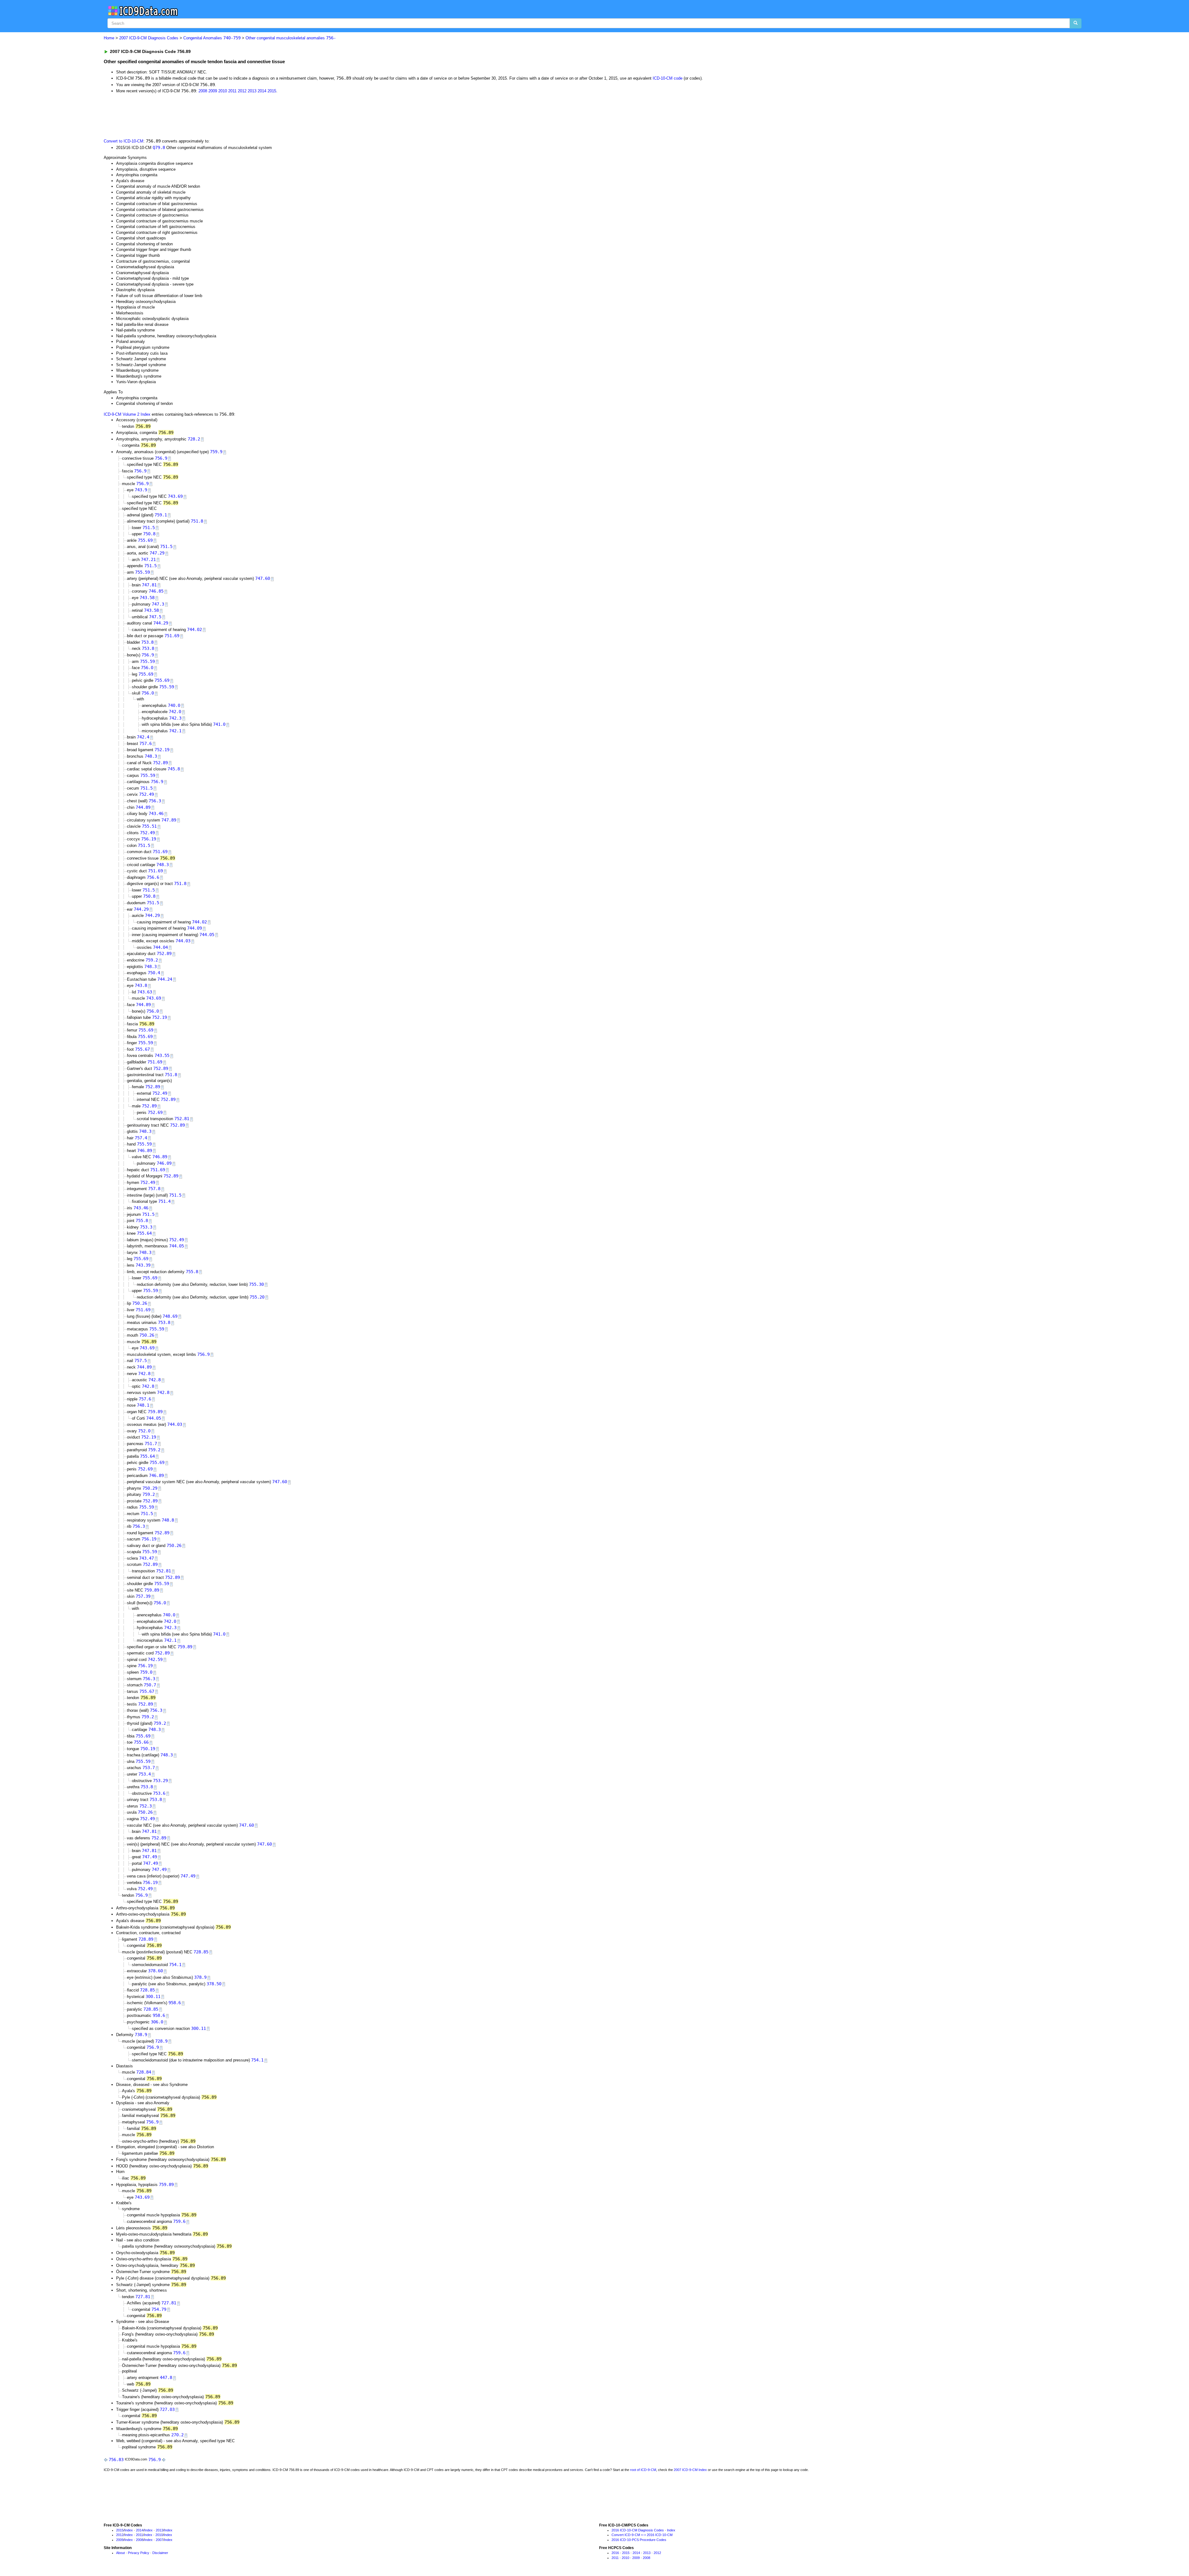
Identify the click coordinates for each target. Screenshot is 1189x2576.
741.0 (219, 724)
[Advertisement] (214, 116)
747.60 (263, 578)
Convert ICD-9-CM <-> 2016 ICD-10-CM (642, 2535)
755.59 (142, 572)
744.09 (194, 928)
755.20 (257, 1297)
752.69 (155, 1112)
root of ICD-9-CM (643, 2470)
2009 (213, 91)
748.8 (168, 1520)
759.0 (146, 1672)
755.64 (144, 1233)
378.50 (214, 1984)
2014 (262, 91)
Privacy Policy (139, 2553)
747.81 (149, 585)
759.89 (155, 1412)
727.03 (167, 2409)
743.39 (143, 1265)
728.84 (144, 2072)
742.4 (143, 737)
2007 (159, 2540)
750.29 (150, 1488)
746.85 (156, 591)
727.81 (143, 2297)
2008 (203, 91)
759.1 (161, 515)
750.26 (140, 1303)
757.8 (154, 1189)
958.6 (175, 2003)
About (120, 2553)
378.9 (200, 1977)
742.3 (175, 718)
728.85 (201, 1952)
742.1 (175, 731)
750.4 (154, 973)
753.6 (159, 1793)
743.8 (141, 985)
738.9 (141, 2035)
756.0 (147, 668)
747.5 (155, 617)
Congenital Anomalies (212, 38)
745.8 (174, 769)
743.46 (156, 813)
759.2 (152, 960)
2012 (242, 91)
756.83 (116, 2460)
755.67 (142, 1049)
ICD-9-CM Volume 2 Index (127, 414)
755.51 (149, 826)
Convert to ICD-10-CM (124, 141)
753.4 (145, 1774)
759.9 (216, 452)
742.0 (175, 712)
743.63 (145, 992)
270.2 (177, 2435)
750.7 (150, 1685)
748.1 (143, 1405)
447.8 (166, 2377)
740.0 (174, 705)
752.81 (182, 1119)
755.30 (256, 1284)
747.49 (150, 1857)
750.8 (149, 534)
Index (129, 2530)
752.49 (146, 794)
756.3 (155, 801)
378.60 (155, 1971)
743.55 (162, 1055)
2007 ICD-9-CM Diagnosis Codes (149, 38)
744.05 (207, 935)
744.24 (165, 979)
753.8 (147, 642)
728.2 (194, 439)
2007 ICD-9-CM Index (690, 2470)
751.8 (197, 521)
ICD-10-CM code (668, 78)
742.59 (155, 1659)
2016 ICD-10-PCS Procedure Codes (639, 2540)
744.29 (161, 623)
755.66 (141, 1742)
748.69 (170, 1316)
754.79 (159, 2309)
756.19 (149, 839)
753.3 (146, 1227)
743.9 (141, 490)
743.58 (147, 598)
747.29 (157, 553)
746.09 (164, 1163)
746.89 (145, 1150)
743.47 (146, 1558)
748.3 (151, 756)
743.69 (175, 496)
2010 (223, 91)
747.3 (158, 604)
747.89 (169, 820)
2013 (252, 91)
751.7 (151, 1444)
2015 (272, 91)
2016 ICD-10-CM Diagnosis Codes (638, 2530)
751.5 (149, 528)
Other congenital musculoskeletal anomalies (291, 38)
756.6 (153, 877)
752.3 (146, 1806)
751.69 (172, 636)
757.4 (141, 1138)
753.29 (160, 1781)
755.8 (142, 1220)
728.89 (146, 1939)
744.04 (160, 947)
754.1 (175, 1965)
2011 (232, 91)
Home (109, 38)
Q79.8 (159, 147)
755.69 (145, 540)
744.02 (194, 629)
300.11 (153, 1996)
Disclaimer (160, 2553)
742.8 (144, 1373)
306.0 (157, 2022)
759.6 (179, 2221)
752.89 (160, 763)
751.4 (164, 1201)
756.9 (161, 458)
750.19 (148, 1749)
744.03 (183, 941)
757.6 (146, 743)
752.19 (162, 750)
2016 (615, 2553)
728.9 (161, 2041)
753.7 (149, 1768)
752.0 (144, 1431)
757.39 (143, 1596)
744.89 (143, 807)
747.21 (148, 559)
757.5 (141, 1360)
